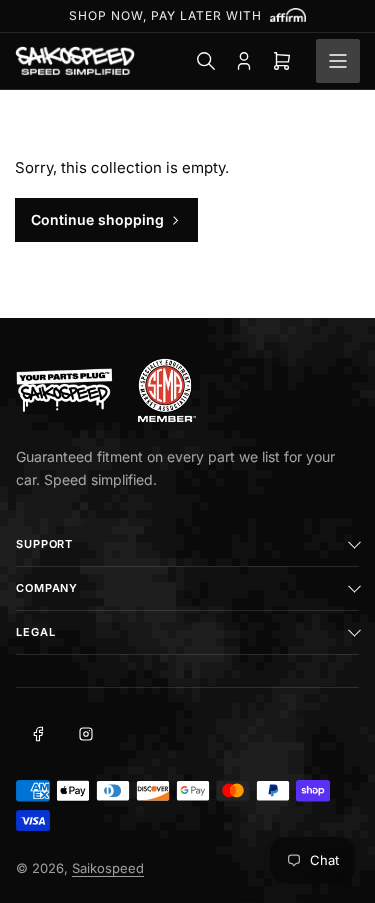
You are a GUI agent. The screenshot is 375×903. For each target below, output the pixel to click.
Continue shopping (97, 219)
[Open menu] (338, 61)
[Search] (206, 61)
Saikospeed (108, 868)
